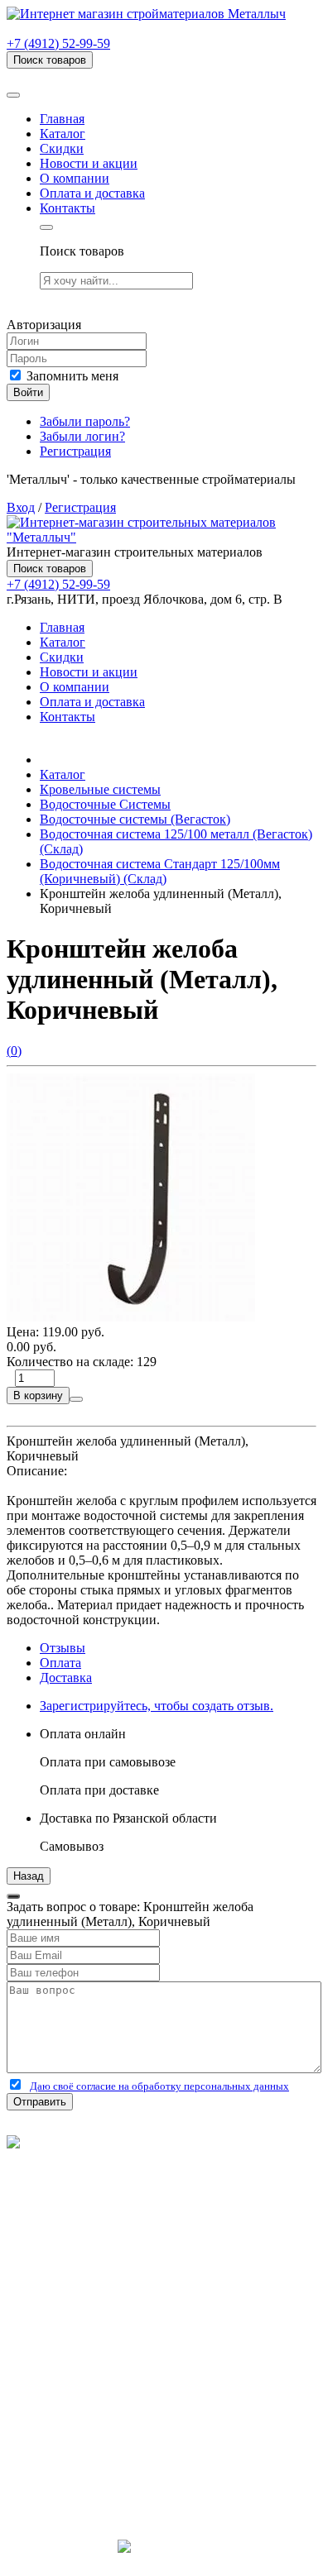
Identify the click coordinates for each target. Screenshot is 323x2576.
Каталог (63, 134)
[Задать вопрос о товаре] (76, 1399)
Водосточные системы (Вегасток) (135, 819)
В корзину (38, 1396)
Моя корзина (76, 2384)
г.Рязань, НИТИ (84, 2459)
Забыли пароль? (85, 421)
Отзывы (63, 1648)
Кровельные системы (100, 789)
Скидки (62, 148)
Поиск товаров (50, 60)
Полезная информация (104, 2294)
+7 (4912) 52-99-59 (58, 43)
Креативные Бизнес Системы (162, 2562)
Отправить (40, 2102)
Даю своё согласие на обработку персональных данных (159, 2086)
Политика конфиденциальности (97, 2202)
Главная (62, 119)
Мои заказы (73, 2399)
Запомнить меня (71, 376)
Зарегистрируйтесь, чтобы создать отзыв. (157, 1706)
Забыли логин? (82, 436)
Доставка (66, 1678)
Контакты (67, 208)
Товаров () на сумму (93, 76)
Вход (21, 507)
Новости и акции (89, 163)
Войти (28, 392)
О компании (75, 178)
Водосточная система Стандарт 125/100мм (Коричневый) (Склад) (160, 871)
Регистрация (75, 451)
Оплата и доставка (92, 193)
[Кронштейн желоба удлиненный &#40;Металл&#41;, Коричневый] (131, 1317)
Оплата (60, 1663)
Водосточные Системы (105, 804)
